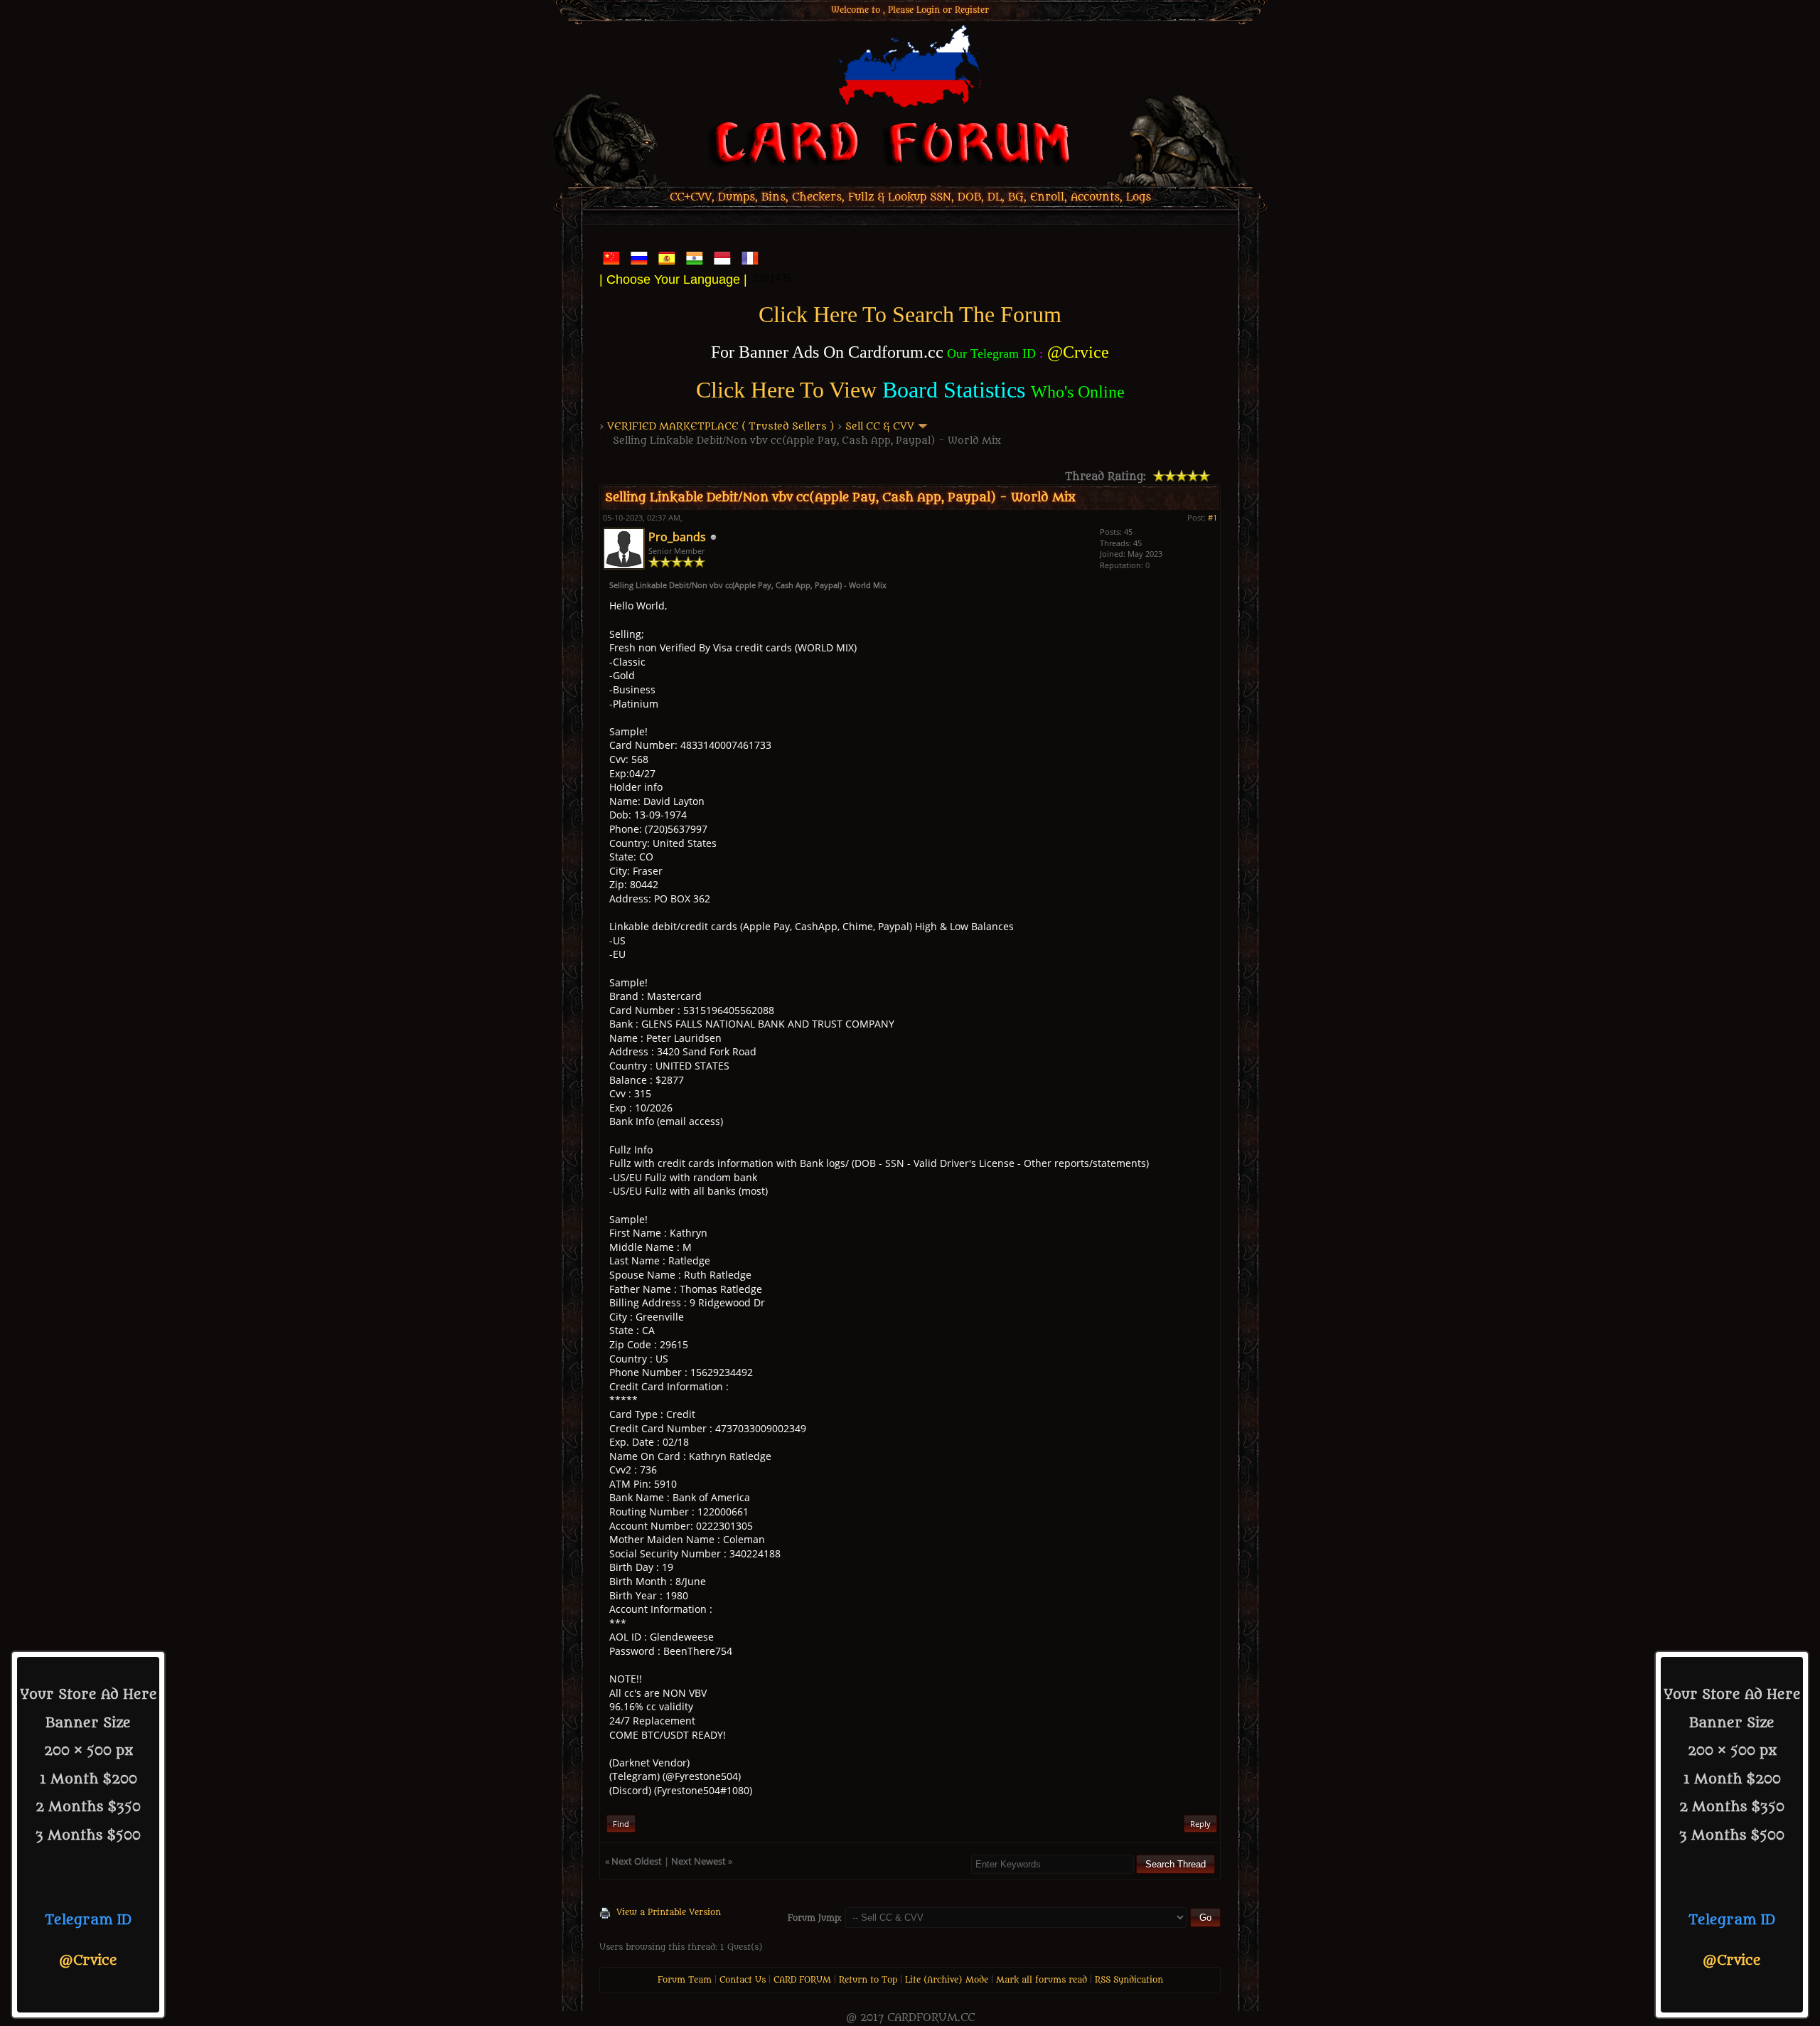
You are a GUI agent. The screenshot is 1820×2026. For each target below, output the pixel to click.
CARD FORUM (802, 1980)
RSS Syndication (1129, 1980)
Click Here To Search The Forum (910, 314)
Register (972, 10)
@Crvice (88, 1961)
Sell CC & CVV (880, 426)
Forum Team (685, 1980)
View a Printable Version (669, 1912)
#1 (1213, 517)
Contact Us (743, 1980)
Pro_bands (677, 537)
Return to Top (868, 1980)
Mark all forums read (1042, 1980)
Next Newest (698, 1861)
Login (928, 10)
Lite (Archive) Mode (947, 1980)
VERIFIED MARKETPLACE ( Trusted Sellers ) (721, 426)
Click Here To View (786, 390)
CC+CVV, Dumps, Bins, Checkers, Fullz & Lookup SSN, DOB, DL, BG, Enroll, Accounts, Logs (910, 197)
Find (621, 1824)
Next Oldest (637, 1861)
